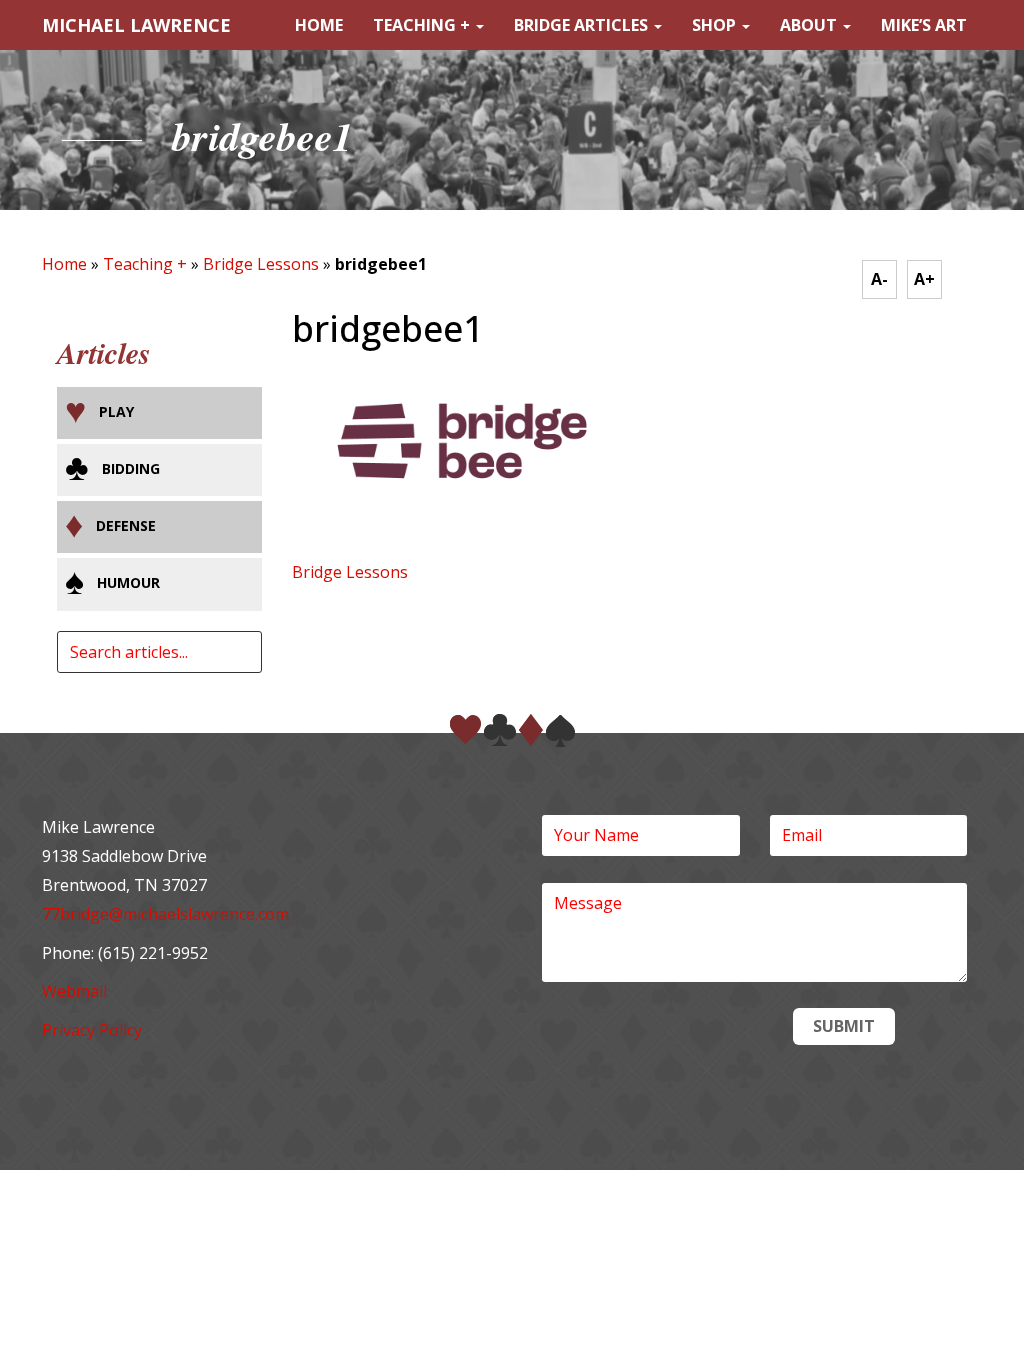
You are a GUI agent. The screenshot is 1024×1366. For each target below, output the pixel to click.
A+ (924, 279)
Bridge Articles (583, 25)
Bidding (131, 468)
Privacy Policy (92, 1030)
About (810, 25)
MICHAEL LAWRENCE (136, 25)
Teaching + (423, 25)
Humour (128, 582)
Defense (126, 525)
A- (879, 279)
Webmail (74, 991)
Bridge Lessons (261, 264)
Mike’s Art (924, 25)
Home (319, 25)
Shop (716, 25)
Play (116, 411)
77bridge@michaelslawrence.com (165, 914)
